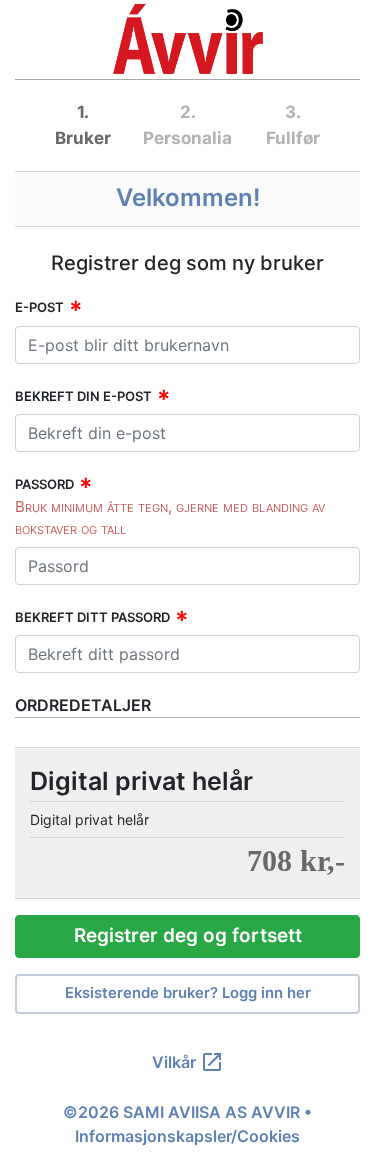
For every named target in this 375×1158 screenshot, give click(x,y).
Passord (44, 484)
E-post (39, 307)
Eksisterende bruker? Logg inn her (188, 993)
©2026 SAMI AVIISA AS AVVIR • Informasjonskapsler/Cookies (187, 1124)
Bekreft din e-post (83, 396)
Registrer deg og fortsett (188, 935)
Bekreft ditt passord (92, 617)
